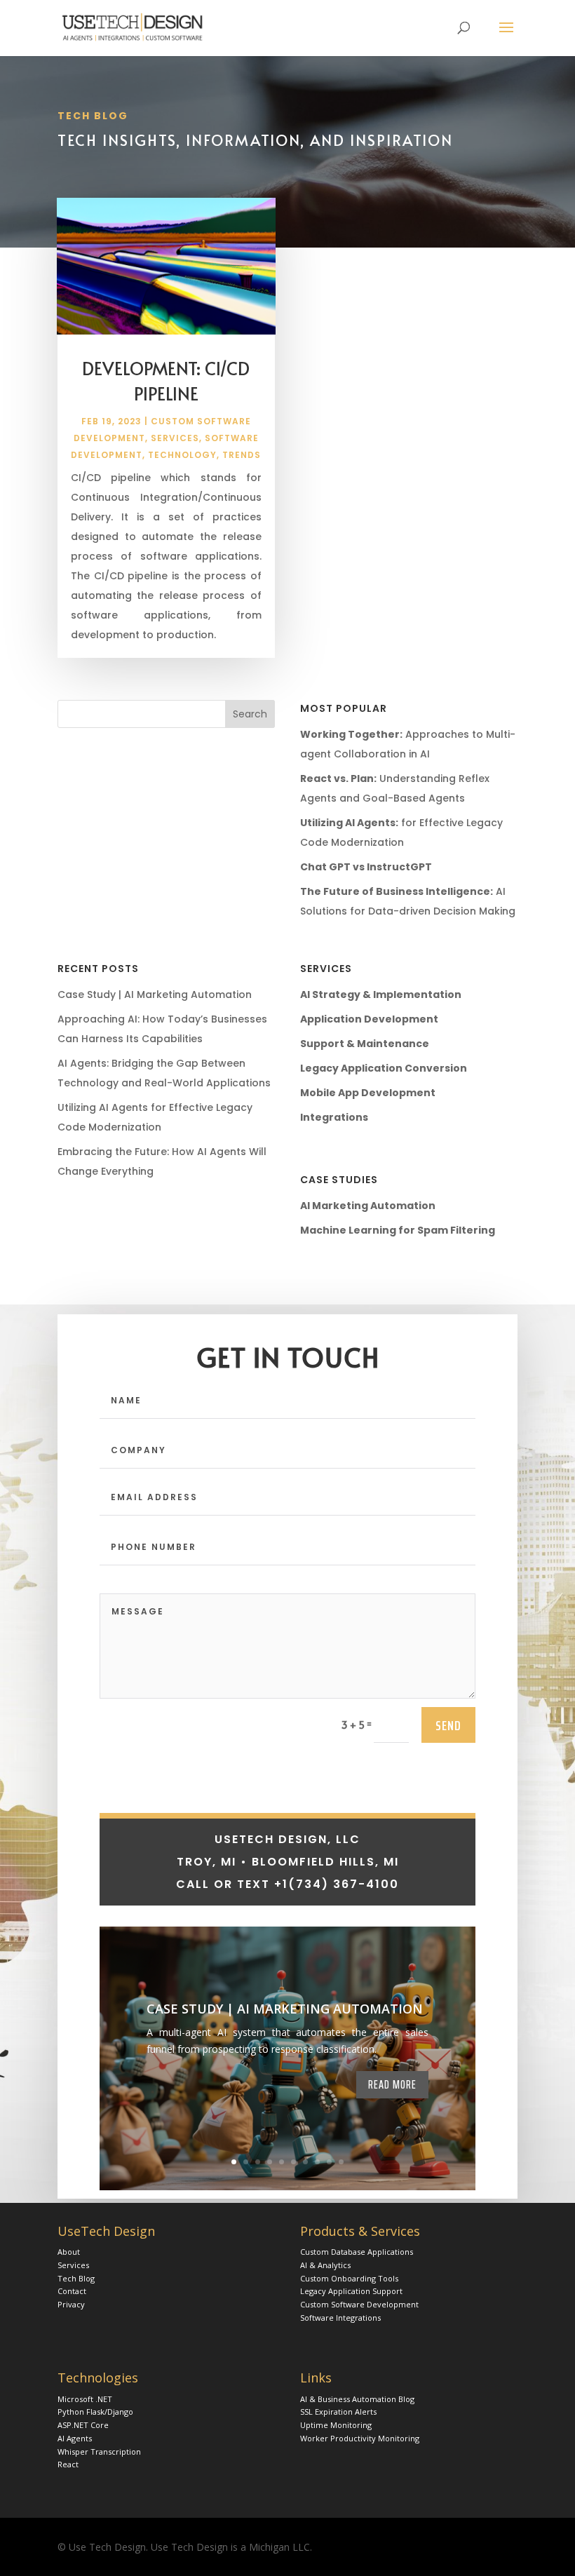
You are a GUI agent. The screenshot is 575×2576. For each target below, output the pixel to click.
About (69, 2252)
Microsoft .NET (85, 2399)
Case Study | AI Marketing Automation (155, 994)
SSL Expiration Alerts (338, 2412)
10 (341, 2162)
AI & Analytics (325, 2265)
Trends (242, 455)
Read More (392, 2084)
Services (175, 438)
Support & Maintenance (365, 1044)
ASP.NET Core (83, 2425)
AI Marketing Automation (368, 1206)
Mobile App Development (368, 1093)
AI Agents (75, 2438)
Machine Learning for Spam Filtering (398, 1230)
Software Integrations (340, 2318)
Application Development (369, 1019)
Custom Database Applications (357, 2252)
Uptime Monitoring (336, 2425)
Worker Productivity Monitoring (360, 2438)
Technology (182, 455)
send (448, 1725)
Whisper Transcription (99, 2452)
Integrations (334, 1117)
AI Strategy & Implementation (381, 994)
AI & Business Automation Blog (357, 2399)
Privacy (71, 2304)
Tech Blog (76, 2278)
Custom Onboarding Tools (349, 2278)
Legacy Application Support (351, 2291)
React (68, 2464)
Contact (72, 2291)
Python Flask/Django (95, 2412)
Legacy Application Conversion (384, 1068)
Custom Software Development (359, 2304)
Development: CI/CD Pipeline (166, 380)
